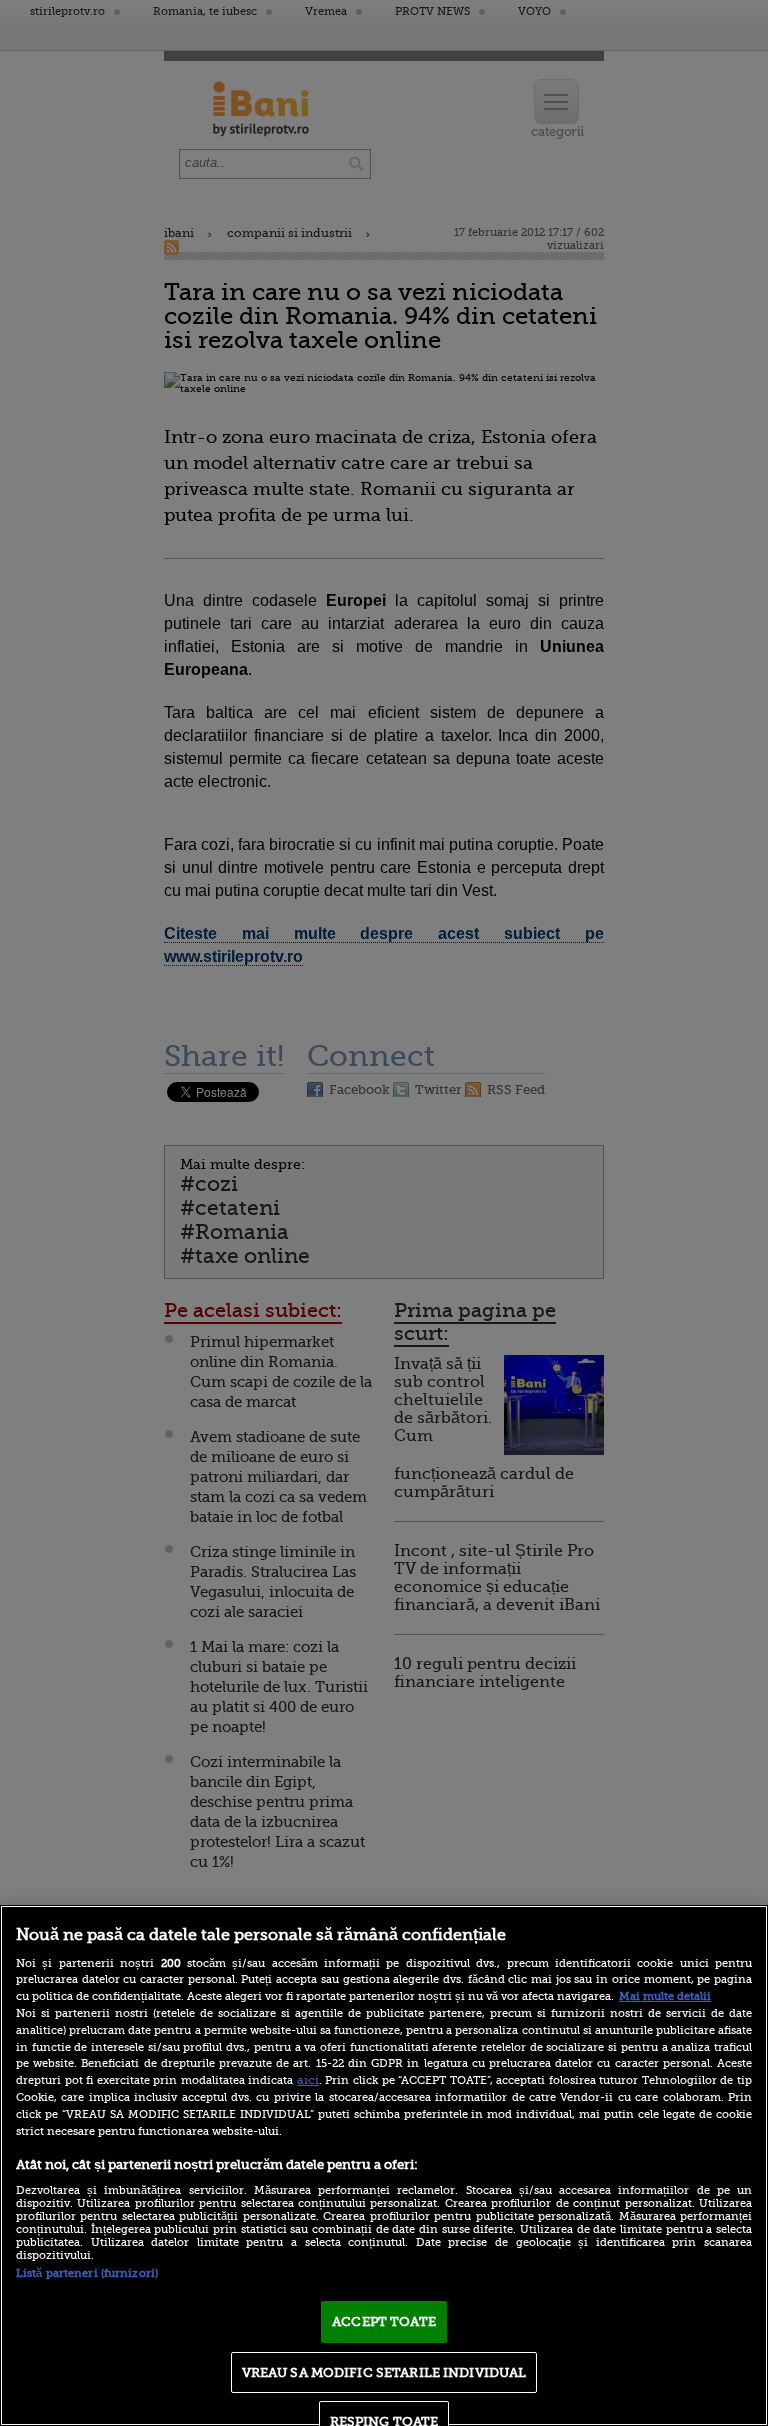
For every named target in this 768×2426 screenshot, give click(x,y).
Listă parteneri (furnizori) (87, 2273)
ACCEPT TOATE (384, 2321)
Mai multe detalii (665, 1996)
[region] (384, 2165)
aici (308, 2080)
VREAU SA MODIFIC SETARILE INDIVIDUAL (384, 2372)
